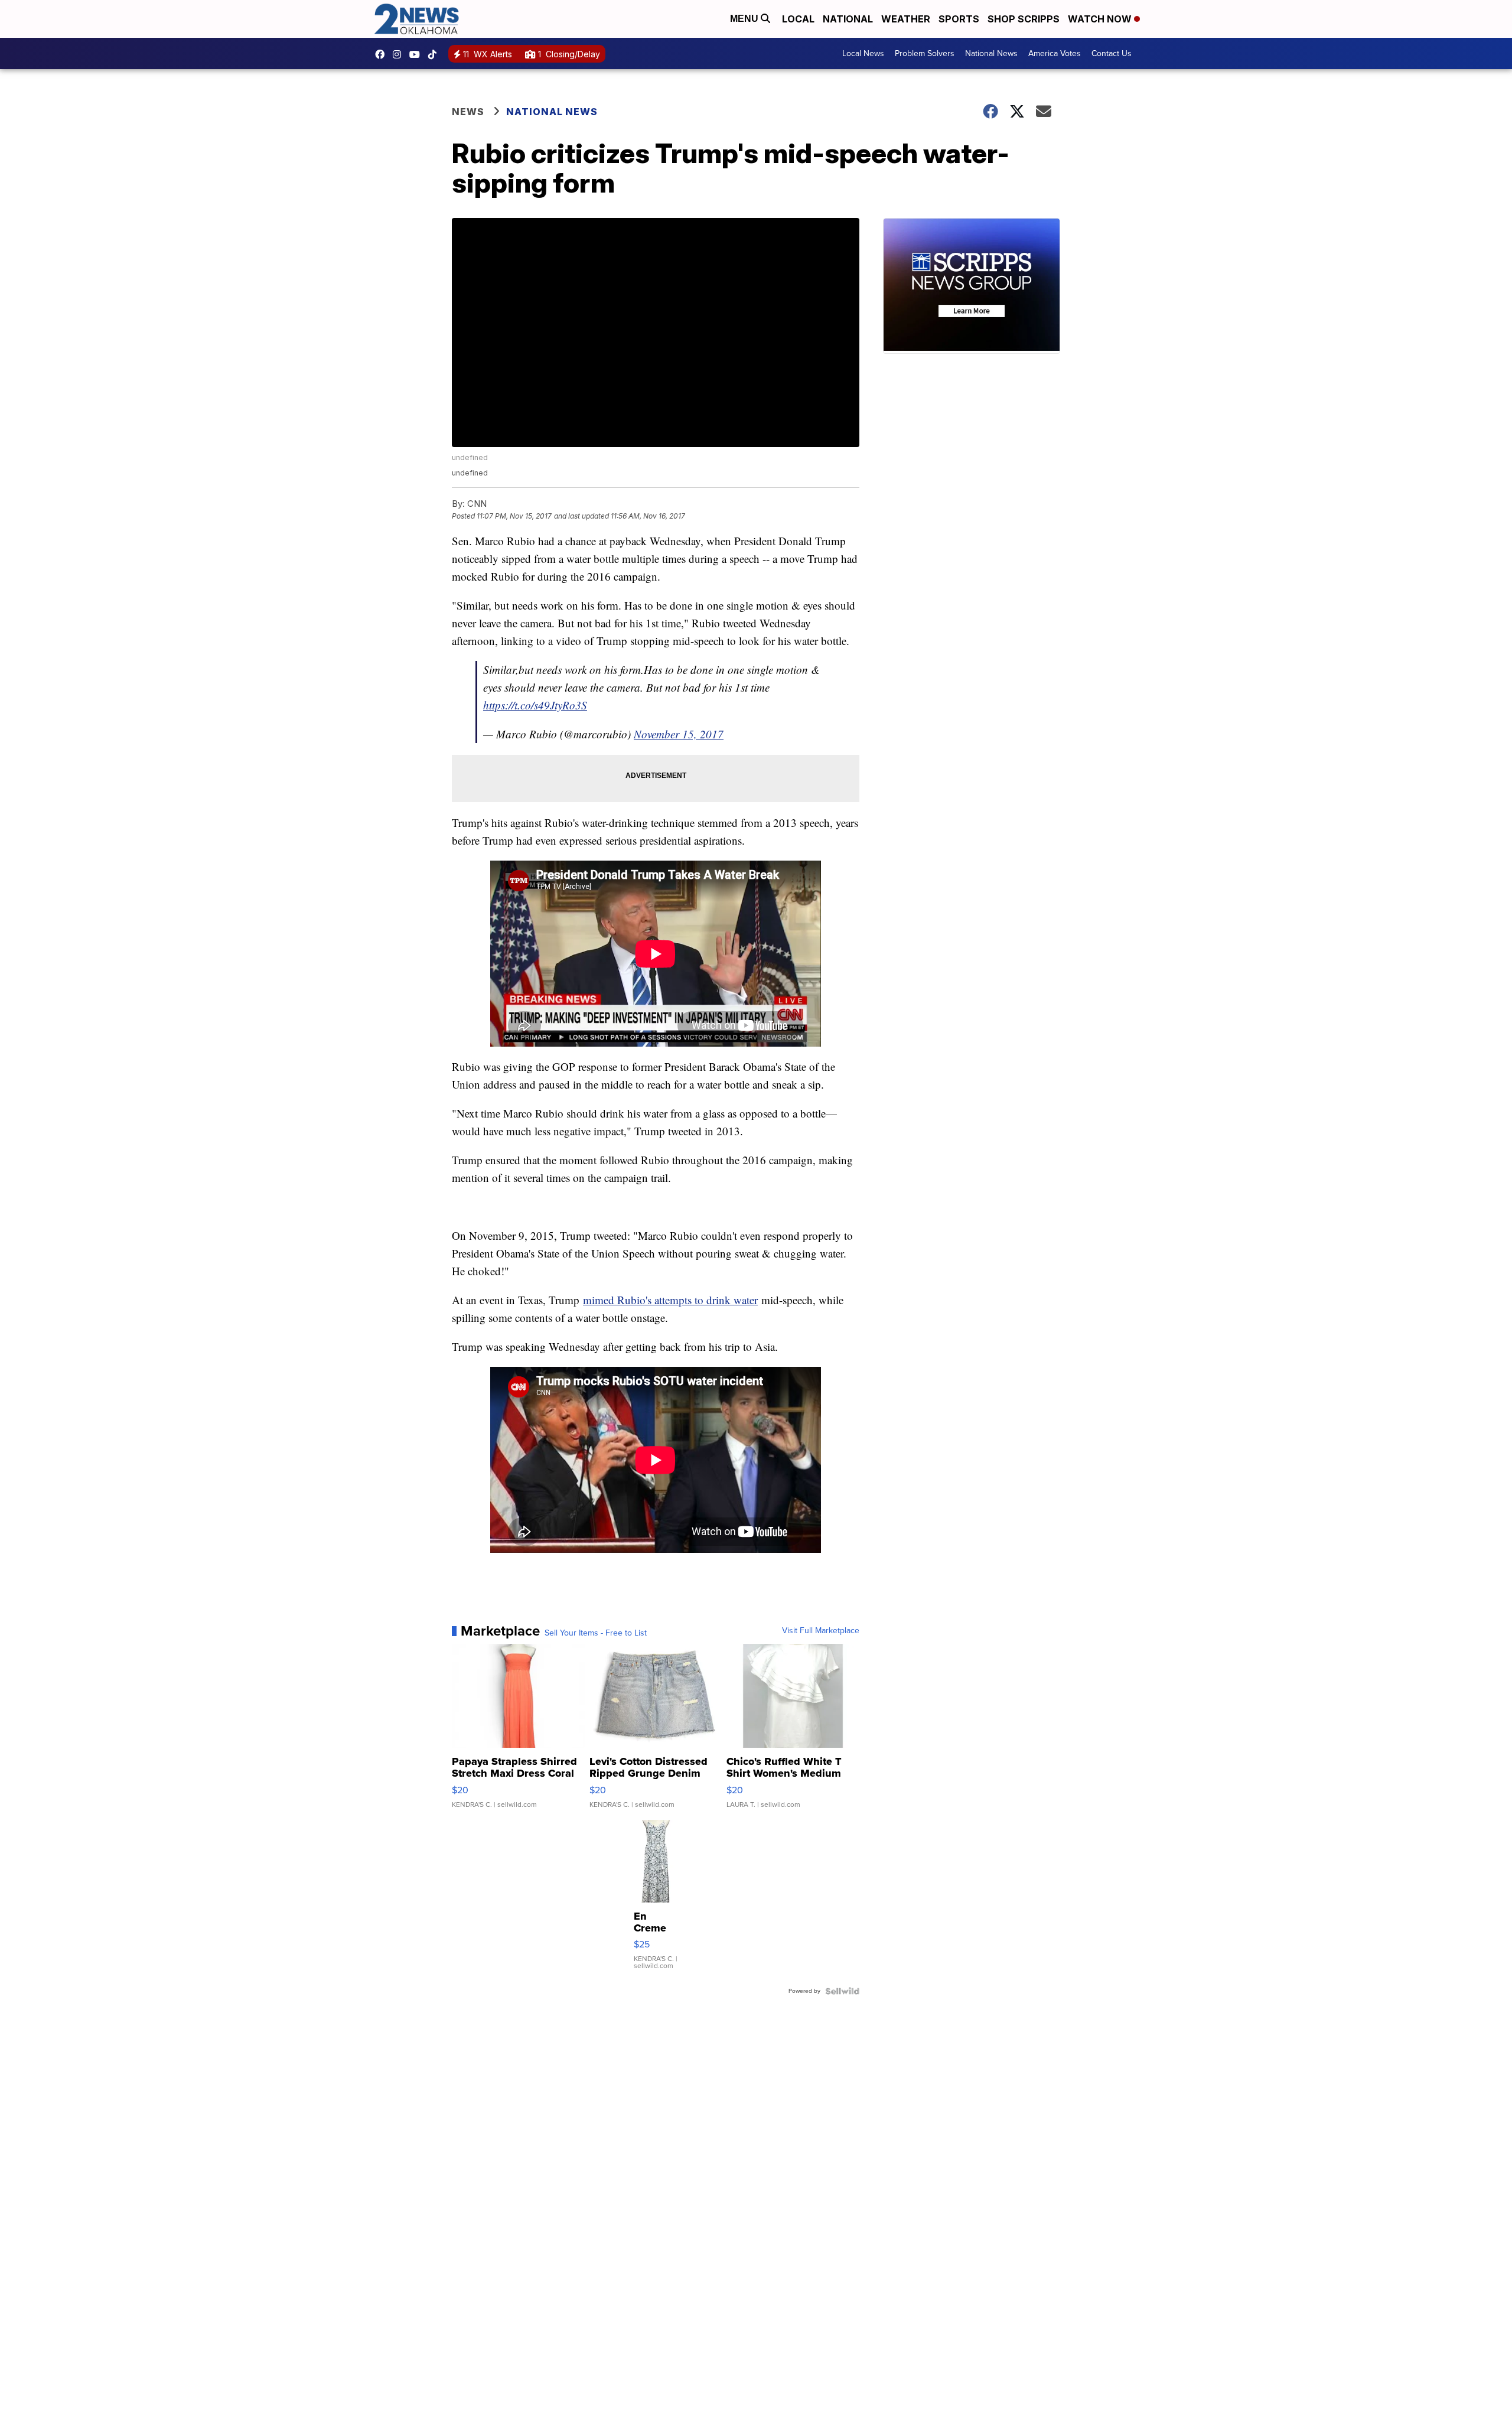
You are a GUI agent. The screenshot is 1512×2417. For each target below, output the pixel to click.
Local (798, 19)
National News (991, 53)
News (468, 112)
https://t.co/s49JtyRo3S (535, 705)
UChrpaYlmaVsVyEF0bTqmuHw (418, 54)
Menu (745, 19)
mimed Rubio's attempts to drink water (670, 1300)
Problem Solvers (925, 53)
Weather (906, 19)
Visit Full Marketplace (821, 1631)
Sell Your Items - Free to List (596, 1633)
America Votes (1055, 53)
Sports (959, 19)
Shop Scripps (1024, 19)
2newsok (400, 54)
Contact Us (1112, 53)
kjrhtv (383, 54)
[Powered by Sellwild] (842, 1991)
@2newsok (435, 54)
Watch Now (1101, 19)
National (848, 19)
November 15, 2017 (679, 734)
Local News (863, 53)
